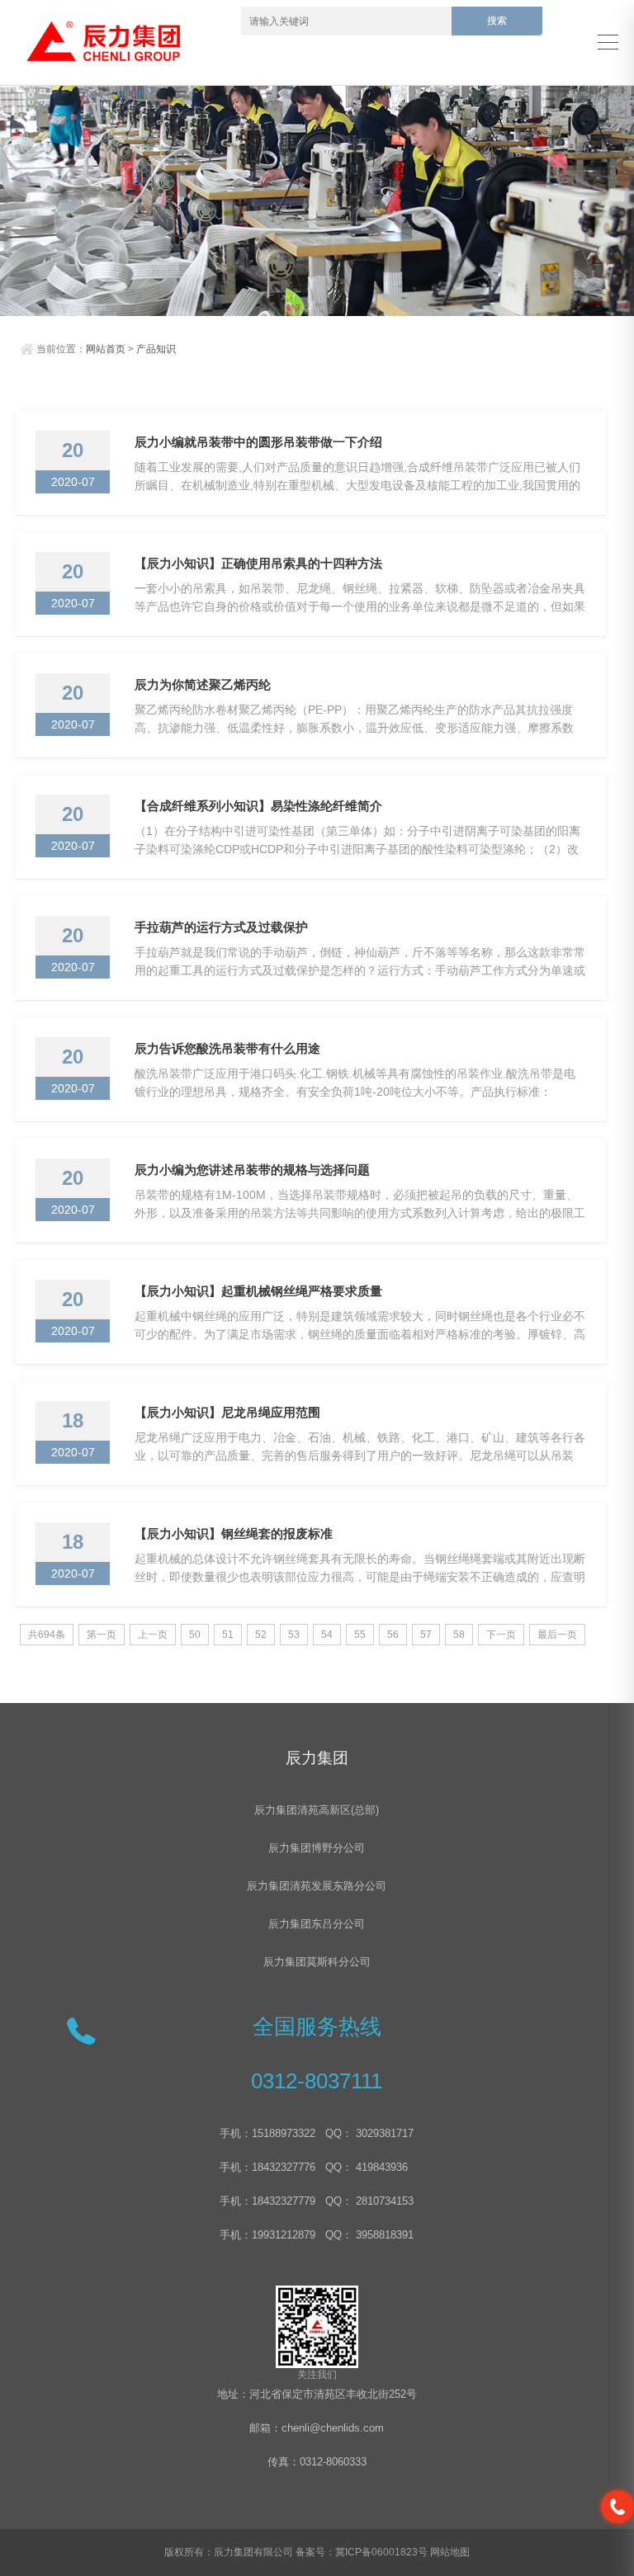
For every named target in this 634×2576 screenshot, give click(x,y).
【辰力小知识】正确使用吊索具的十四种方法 (258, 563)
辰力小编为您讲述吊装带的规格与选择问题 (252, 1170)
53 (294, 1635)
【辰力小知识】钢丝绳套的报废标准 (234, 1533)
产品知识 (156, 349)
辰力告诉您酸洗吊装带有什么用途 (227, 1048)
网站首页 (106, 349)
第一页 (102, 1635)
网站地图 (450, 2552)
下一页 (501, 1635)
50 (195, 1635)
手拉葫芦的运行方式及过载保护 (221, 927)
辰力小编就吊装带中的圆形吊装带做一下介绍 (258, 442)
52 (261, 1635)
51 (228, 1635)
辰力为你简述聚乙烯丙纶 (203, 684)
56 (393, 1635)
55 (360, 1635)
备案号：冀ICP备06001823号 (362, 2552)
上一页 (153, 1635)
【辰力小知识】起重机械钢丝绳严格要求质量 (258, 1291)
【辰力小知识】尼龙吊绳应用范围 (227, 1412)
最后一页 (557, 1635)
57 (426, 1635)
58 (459, 1635)
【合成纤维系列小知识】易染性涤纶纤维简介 (258, 806)
